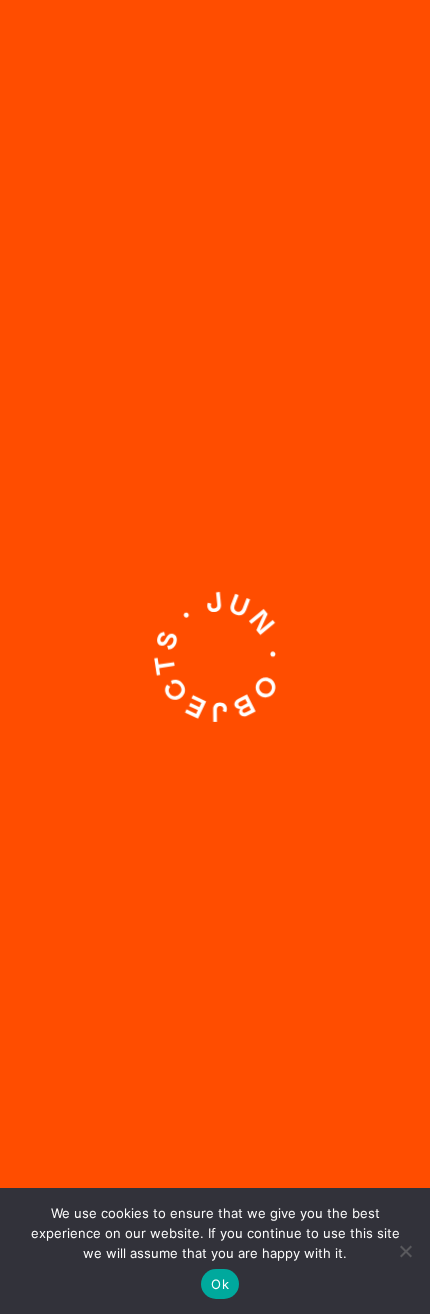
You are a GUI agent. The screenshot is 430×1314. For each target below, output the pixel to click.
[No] (405, 1251)
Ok (220, 1284)
